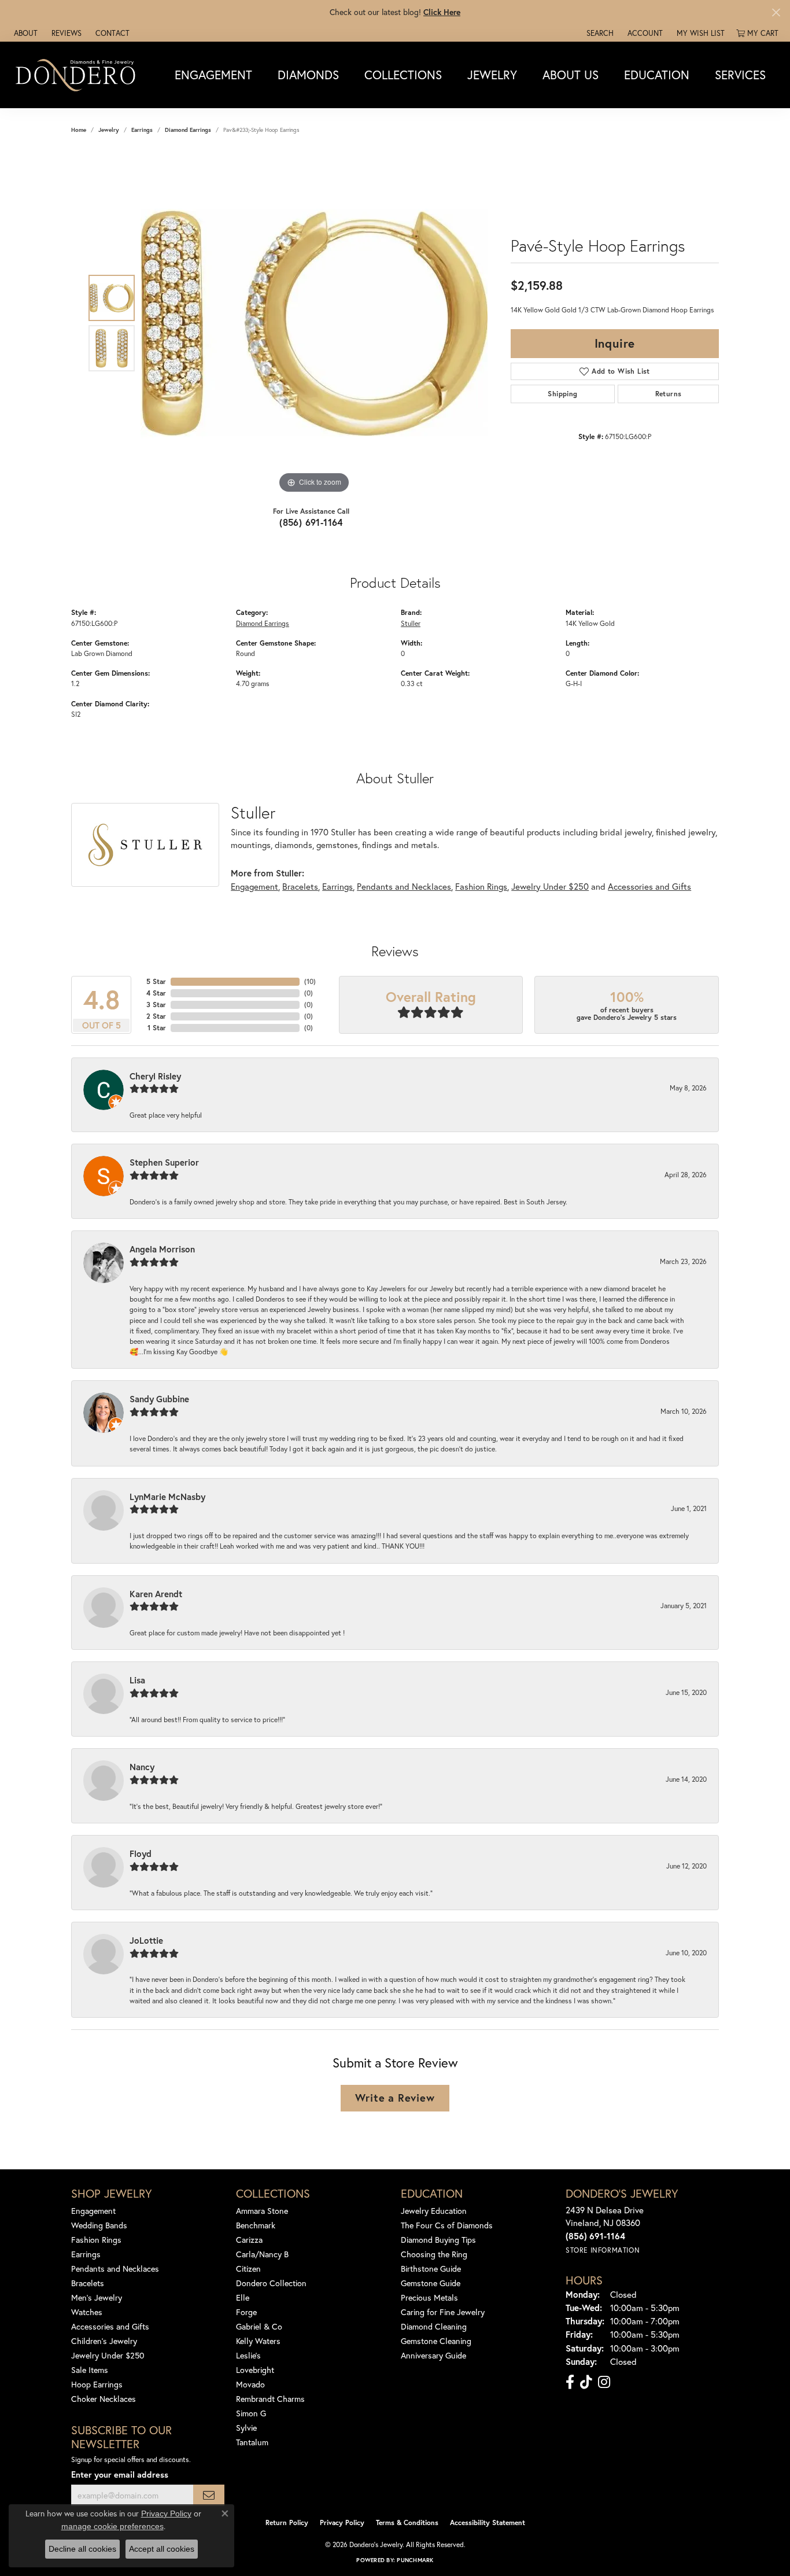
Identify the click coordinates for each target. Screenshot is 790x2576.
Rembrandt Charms (270, 2399)
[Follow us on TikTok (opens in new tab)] (586, 2382)
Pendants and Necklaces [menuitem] (115, 2269)
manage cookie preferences (112, 2526)
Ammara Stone (262, 2211)
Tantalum (252, 2442)
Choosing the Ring (434, 2254)
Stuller (411, 623)
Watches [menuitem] (87, 2312)
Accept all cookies (162, 2549)
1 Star (157, 1028)
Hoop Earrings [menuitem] (97, 2384)
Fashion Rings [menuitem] (96, 2240)
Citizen (248, 2269)
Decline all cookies (82, 2549)
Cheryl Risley (155, 1076)
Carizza (249, 2240)
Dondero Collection (271, 2283)
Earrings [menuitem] (86, 2254)
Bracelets (300, 886)
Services (740, 75)
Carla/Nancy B (262, 2254)
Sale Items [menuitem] (90, 2370)
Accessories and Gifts (649, 886)
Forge (246, 2312)
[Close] (776, 12)
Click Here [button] (442, 12)
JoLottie (146, 1940)
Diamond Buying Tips (438, 2240)
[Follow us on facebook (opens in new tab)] (570, 2382)
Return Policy (287, 2522)
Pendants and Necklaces (404, 886)
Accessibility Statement (488, 2522)
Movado (250, 2384)
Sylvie (246, 2428)
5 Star (156, 981)
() (310, 981)
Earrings (142, 130)
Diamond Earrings (188, 130)
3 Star (156, 1005)
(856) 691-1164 (311, 522)
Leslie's (248, 2355)
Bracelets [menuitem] (88, 2283)
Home (79, 130)
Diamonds (308, 75)
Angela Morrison (162, 1249)
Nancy (142, 1767)
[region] (314, 323)
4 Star (156, 993)
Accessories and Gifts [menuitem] (110, 2326)
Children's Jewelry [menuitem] (104, 2341)
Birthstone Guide (431, 2269)
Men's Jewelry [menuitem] (97, 2297)
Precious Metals (429, 2297)
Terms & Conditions (407, 2522)
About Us (571, 75)
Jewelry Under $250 (550, 886)
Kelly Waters (258, 2341)
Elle (243, 2297)
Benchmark (256, 2225)
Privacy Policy (342, 2522)
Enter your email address (120, 2474)
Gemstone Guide (431, 2283)
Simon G (251, 2413)
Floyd (141, 1853)
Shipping (562, 394)
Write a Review (395, 2098)
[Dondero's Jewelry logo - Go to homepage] (78, 75)
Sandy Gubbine (159, 1399)
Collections (403, 75)
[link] (25, 33)
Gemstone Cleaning (436, 2341)
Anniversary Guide (433, 2355)
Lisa (137, 1680)
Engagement (213, 75)
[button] (599, 33)
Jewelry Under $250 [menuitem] (108, 2355)
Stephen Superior (164, 1162)
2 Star (156, 1016)
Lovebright (255, 2370)
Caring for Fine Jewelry (443, 2312)
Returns (669, 394)
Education (657, 75)
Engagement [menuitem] (93, 2211)
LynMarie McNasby (167, 1497)
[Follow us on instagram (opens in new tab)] (604, 2382)
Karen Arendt (156, 1594)
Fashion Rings (481, 886)
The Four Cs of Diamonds (447, 2225)
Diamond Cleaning (434, 2326)
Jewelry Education (434, 2211)
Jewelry (492, 75)
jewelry (109, 130)
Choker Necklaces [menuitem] (104, 2399)
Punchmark (415, 2560)
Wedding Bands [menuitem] (99, 2225)
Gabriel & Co (259, 2326)
